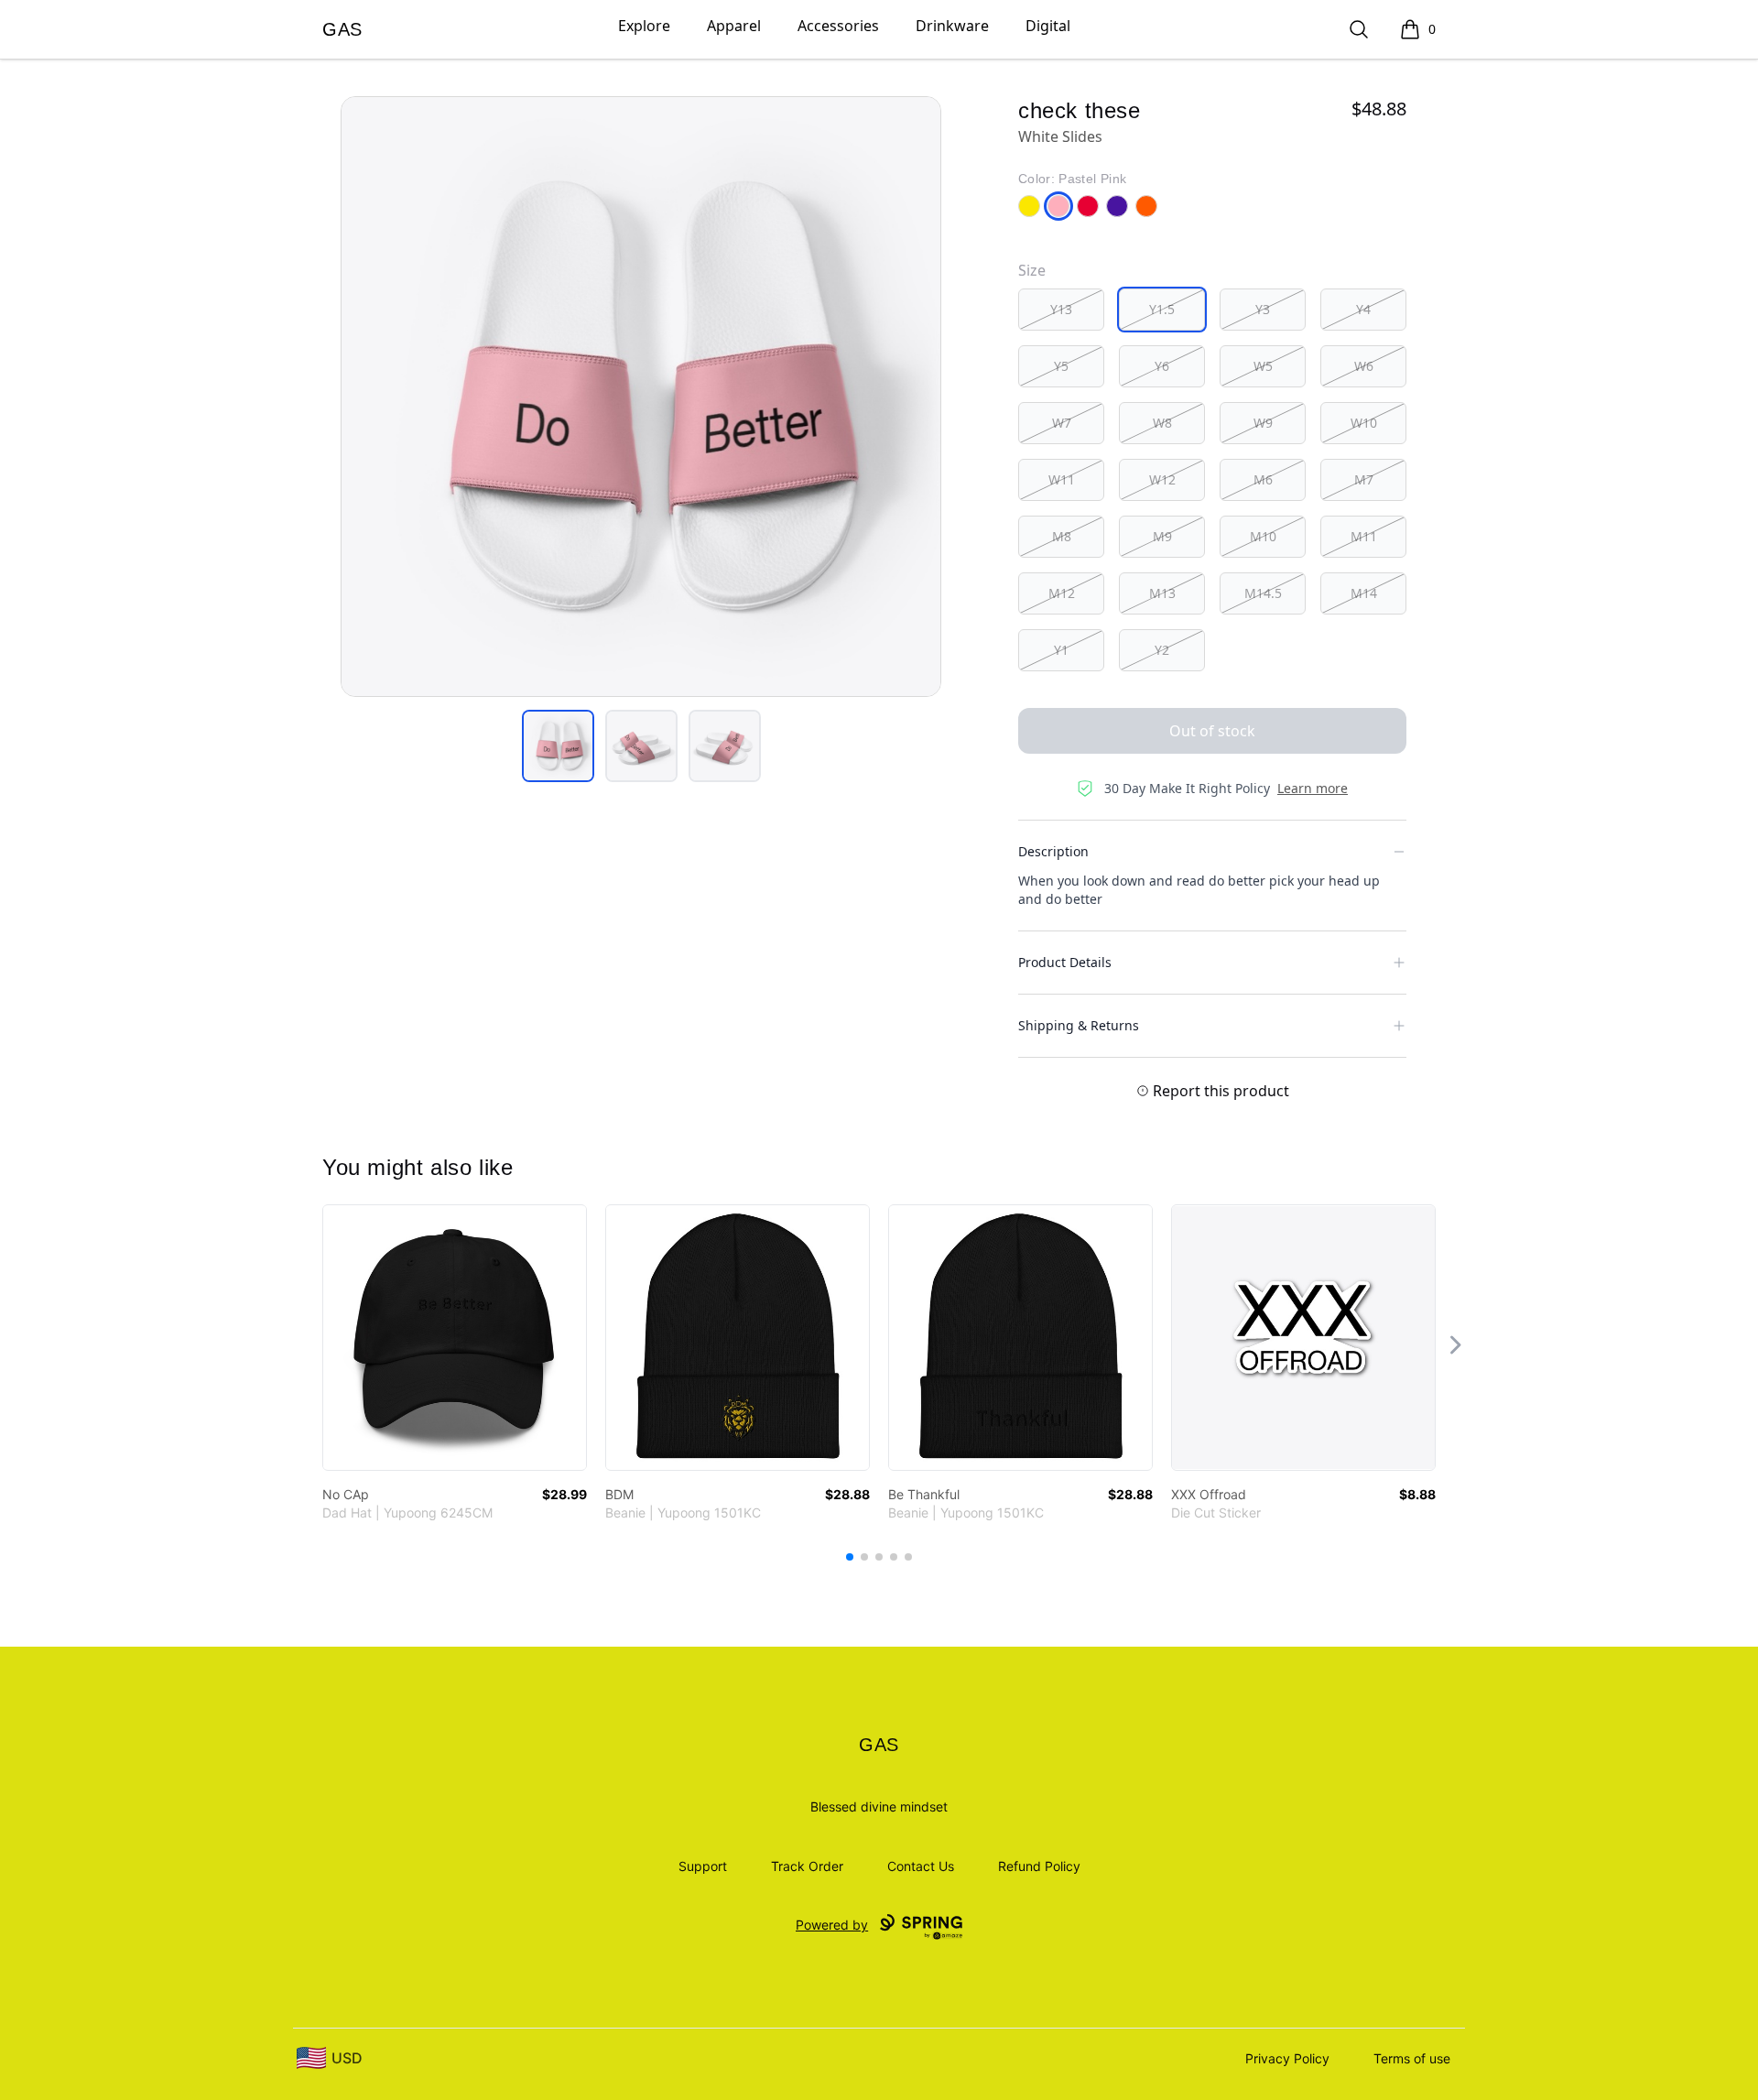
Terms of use (1412, 2058)
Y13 (1061, 309)
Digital (1048, 26)
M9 (1162, 536)
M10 (1263, 536)
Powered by (832, 1925)
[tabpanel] (641, 397)
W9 (1263, 423)
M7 (1364, 479)
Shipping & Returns (1079, 1025)
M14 (1364, 593)
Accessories (838, 26)
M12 (1062, 593)
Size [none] (1032, 270)
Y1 (1061, 650)
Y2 (1162, 650)
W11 (1062, 479)
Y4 (1363, 309)
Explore (644, 26)
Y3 (1263, 309)
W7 (1062, 423)
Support (703, 1866)
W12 (1162, 479)
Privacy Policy (1287, 2058)
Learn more (1313, 788)
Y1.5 (1162, 309)
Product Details (1065, 962)
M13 (1162, 593)
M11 (1364, 536)
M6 (1263, 479)
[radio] (1061, 310)
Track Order (807, 1866)
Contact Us (921, 1866)
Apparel (734, 26)
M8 (1062, 536)
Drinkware (952, 26)
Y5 (1061, 366)
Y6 (1162, 366)
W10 (1364, 423)
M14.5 (1263, 593)
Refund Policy (1039, 1866)
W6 (1364, 366)
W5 (1263, 366)
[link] (455, 1338)
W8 (1162, 423)
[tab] (558, 746)
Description (1053, 851)
